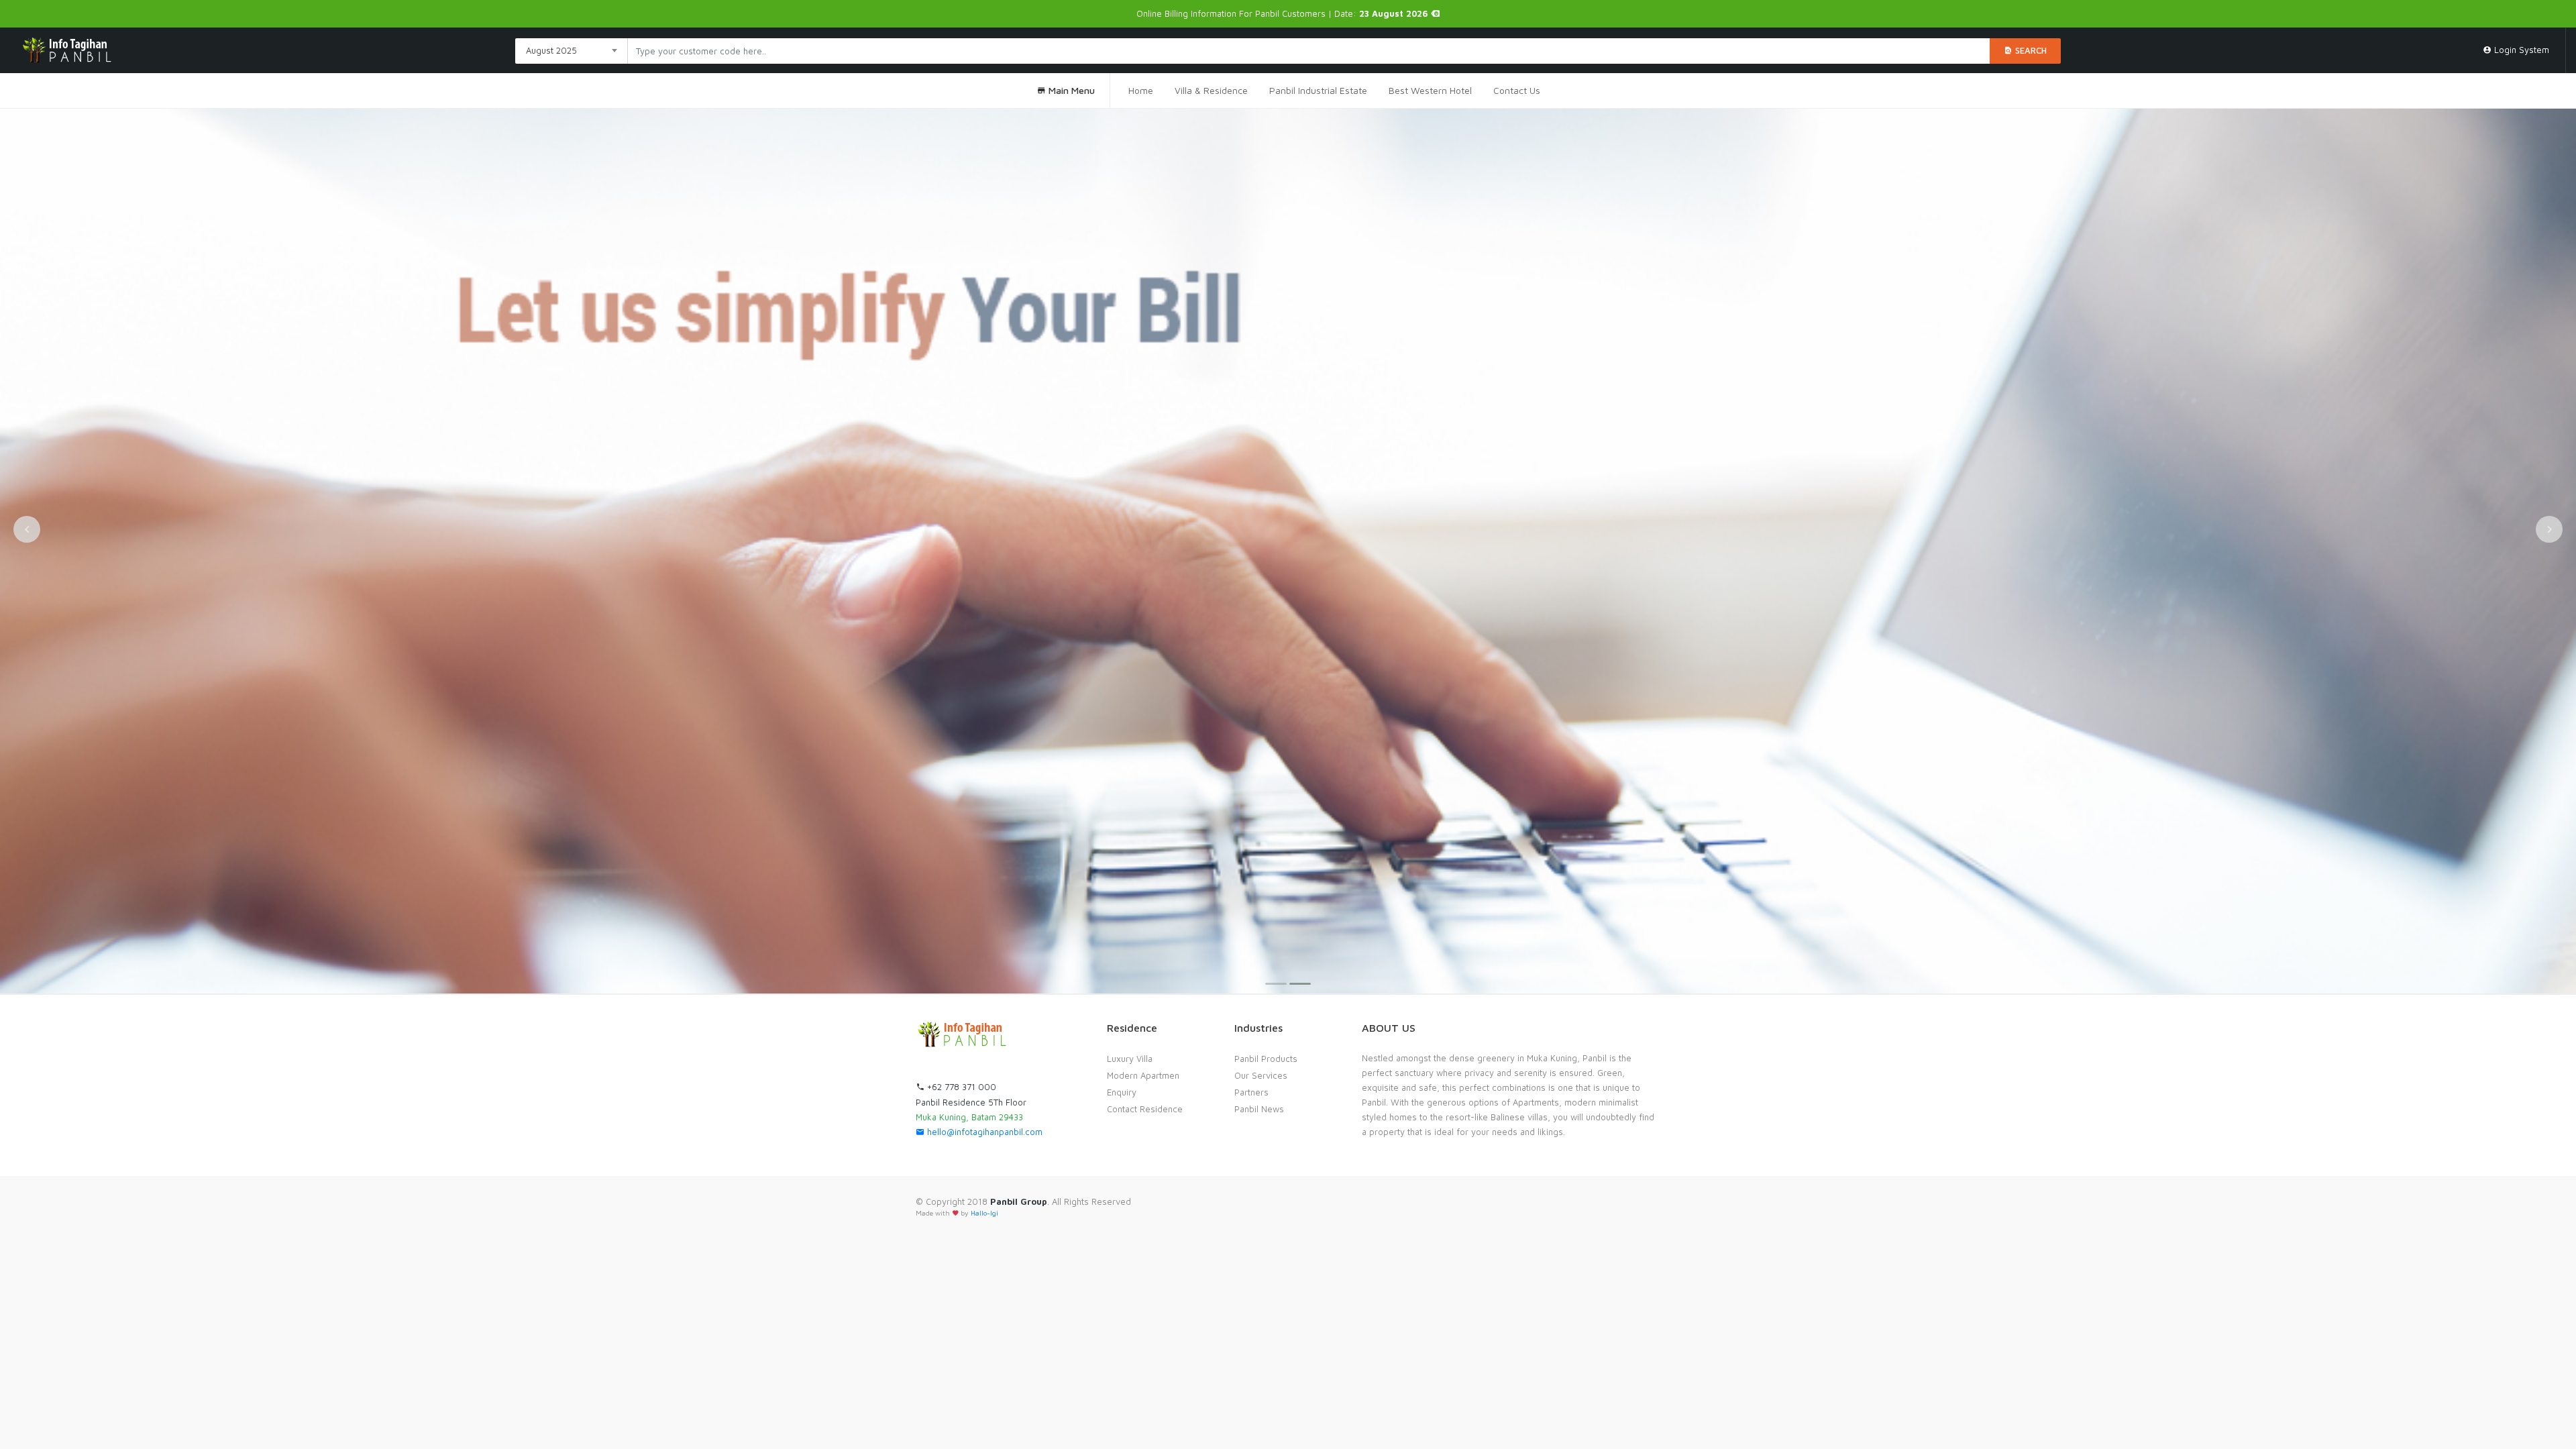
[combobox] (572, 51)
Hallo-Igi (984, 1213)
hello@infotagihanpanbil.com (983, 1132)
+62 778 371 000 (960, 1087)
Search (2030, 50)
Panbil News (1259, 1109)
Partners (1251, 1092)
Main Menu (1070, 90)
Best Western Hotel (1430, 90)
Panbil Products (1266, 1059)
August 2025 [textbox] (551, 50)
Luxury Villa (1130, 1059)
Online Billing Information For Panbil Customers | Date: (1284, 13)
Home (1141, 90)
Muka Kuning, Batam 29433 (969, 1117)
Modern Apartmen (1143, 1075)
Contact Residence (1145, 1109)
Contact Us (1517, 90)
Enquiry (1122, 1092)
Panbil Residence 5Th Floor (971, 1102)
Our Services (1261, 1075)
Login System (2520, 50)
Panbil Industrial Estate (1318, 90)
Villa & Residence (1211, 90)
